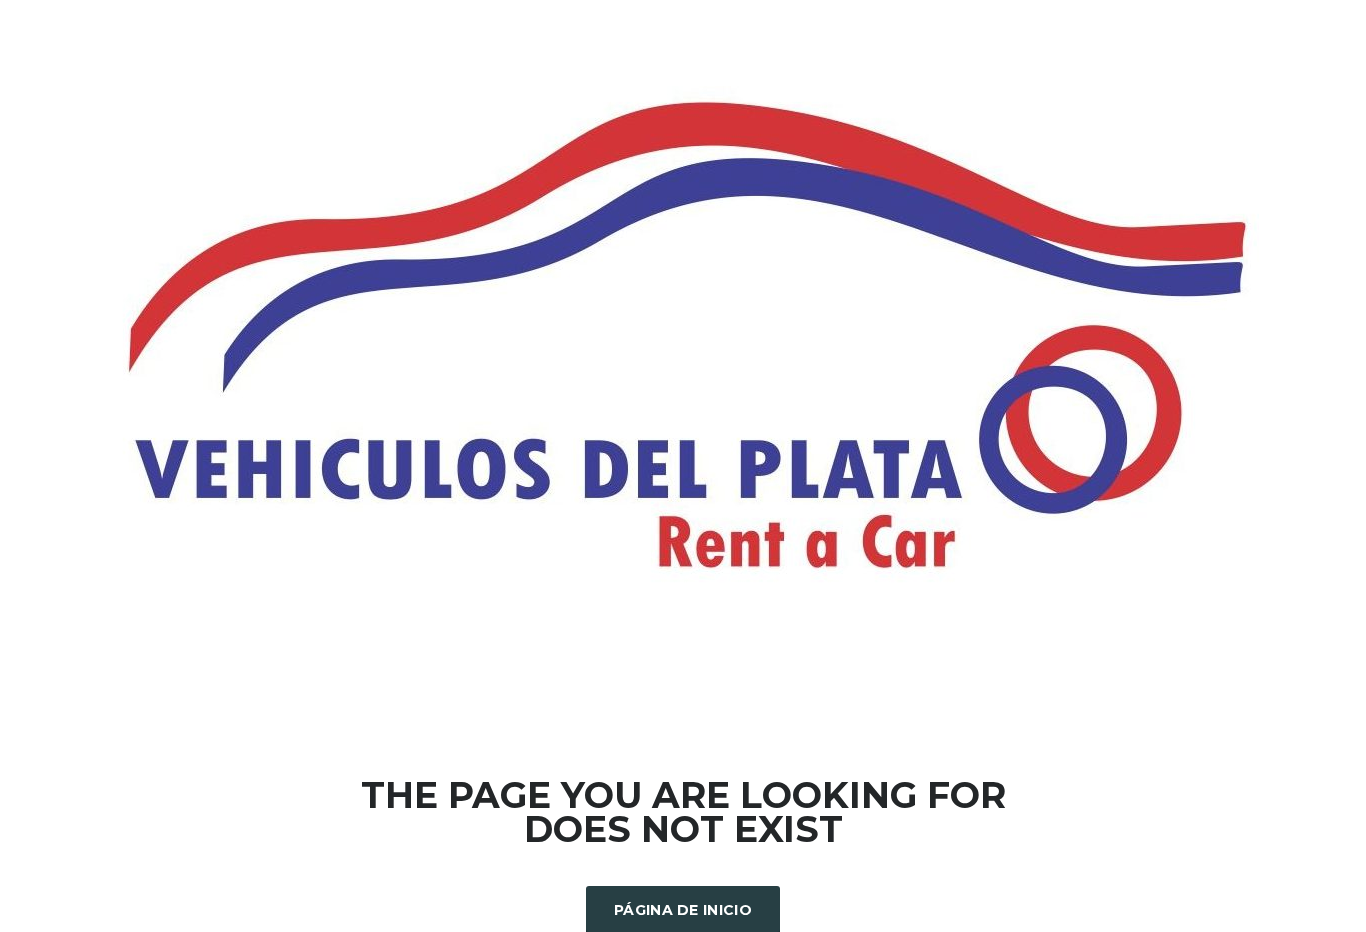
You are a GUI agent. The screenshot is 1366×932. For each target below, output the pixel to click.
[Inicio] (683, 337)
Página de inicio (683, 910)
